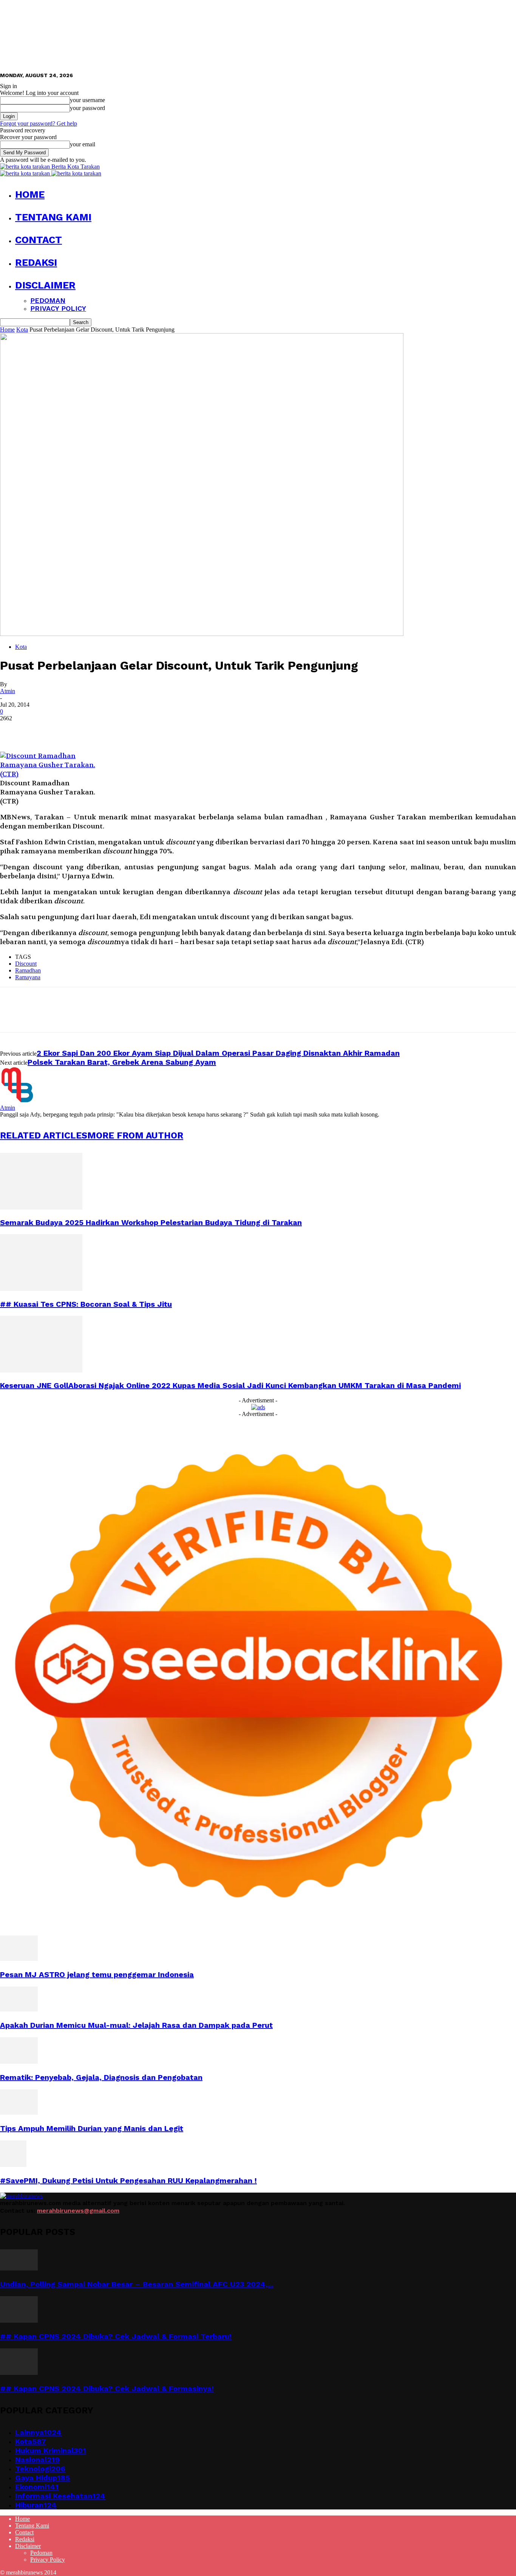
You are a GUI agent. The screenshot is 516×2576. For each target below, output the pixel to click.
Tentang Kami (53, 217)
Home (30, 194)
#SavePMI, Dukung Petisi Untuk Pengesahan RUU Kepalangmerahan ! (128, 2181)
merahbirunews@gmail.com (78, 2211)
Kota (22, 330)
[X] (40, 730)
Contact (39, 240)
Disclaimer (45, 285)
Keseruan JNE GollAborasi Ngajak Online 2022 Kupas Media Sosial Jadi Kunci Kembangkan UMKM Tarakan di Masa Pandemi (230, 1385)
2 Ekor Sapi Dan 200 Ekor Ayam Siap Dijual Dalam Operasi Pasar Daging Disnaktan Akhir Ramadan (218, 1053)
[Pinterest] (67, 730)
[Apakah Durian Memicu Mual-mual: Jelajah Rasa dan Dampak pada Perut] (19, 2009)
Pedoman (48, 300)
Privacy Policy (58, 308)
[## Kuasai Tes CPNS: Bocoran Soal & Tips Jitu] (41, 1289)
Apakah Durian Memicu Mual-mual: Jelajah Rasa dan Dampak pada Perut (136, 2025)
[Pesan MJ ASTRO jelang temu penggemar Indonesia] (19, 1959)
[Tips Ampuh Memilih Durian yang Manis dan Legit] (19, 2113)
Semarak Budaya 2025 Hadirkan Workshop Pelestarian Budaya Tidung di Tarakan (151, 1222)
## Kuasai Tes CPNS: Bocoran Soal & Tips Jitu (86, 1304)
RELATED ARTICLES (44, 1135)
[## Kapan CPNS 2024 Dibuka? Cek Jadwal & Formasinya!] (19, 2373)
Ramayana (28, 977)
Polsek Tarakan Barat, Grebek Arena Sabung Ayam (122, 1062)
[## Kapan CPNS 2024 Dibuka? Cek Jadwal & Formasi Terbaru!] (19, 2321)
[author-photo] (18, 1101)
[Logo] (26, 173)
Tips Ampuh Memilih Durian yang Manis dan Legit (92, 2128)
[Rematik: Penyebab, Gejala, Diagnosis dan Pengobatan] (19, 2062)
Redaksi (36, 262)
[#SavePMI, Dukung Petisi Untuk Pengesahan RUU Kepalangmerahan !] (13, 2165)
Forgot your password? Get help (39, 123)
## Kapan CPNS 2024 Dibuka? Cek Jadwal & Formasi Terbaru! (116, 2336)
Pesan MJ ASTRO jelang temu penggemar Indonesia (97, 1974)
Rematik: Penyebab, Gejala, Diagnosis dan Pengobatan (101, 2077)
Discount (26, 964)
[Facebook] (12, 730)
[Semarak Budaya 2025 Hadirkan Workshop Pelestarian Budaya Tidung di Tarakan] (41, 1207)
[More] (122, 730)
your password (87, 108)
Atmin (8, 691)
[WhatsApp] (94, 730)
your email (83, 144)
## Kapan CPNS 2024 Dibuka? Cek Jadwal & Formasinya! (107, 2388)
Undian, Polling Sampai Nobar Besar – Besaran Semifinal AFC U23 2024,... (137, 2284)
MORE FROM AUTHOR (135, 1135)
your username (87, 100)
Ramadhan (28, 970)
